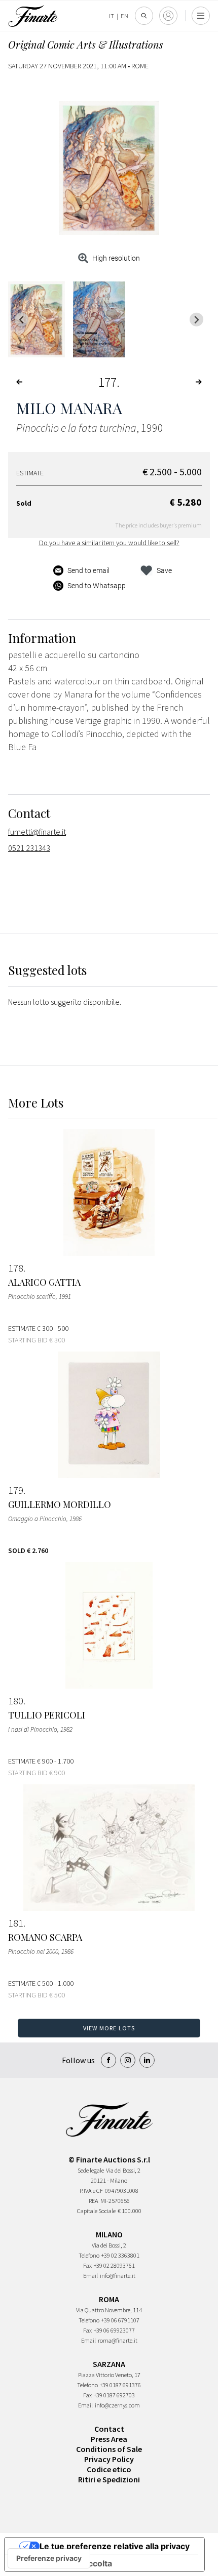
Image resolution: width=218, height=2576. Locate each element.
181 (16, 1923)
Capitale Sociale (96, 2211)
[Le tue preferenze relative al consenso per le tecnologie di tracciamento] (49, 2558)
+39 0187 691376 (120, 2385)
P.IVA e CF (91, 2191)
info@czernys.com (117, 2405)
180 (16, 1701)
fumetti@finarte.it (37, 832)
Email (90, 2276)
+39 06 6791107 (120, 2320)
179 (16, 1490)
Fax (87, 2265)
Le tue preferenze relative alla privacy (115, 2546)
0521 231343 (29, 848)
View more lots (109, 2028)
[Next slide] (196, 320)
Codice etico (109, 2469)
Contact (109, 2429)
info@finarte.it (118, 2276)
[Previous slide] (22, 320)
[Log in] (168, 16)
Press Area (109, 2439)
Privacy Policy (109, 2459)
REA (94, 2201)
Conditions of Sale (109, 2449)
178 (16, 1268)
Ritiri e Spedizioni (109, 2479)
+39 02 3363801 (120, 2255)
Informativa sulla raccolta (62, 2563)
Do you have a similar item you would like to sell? (109, 543)
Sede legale (91, 2170)
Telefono (89, 2255)
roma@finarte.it (118, 2340)
